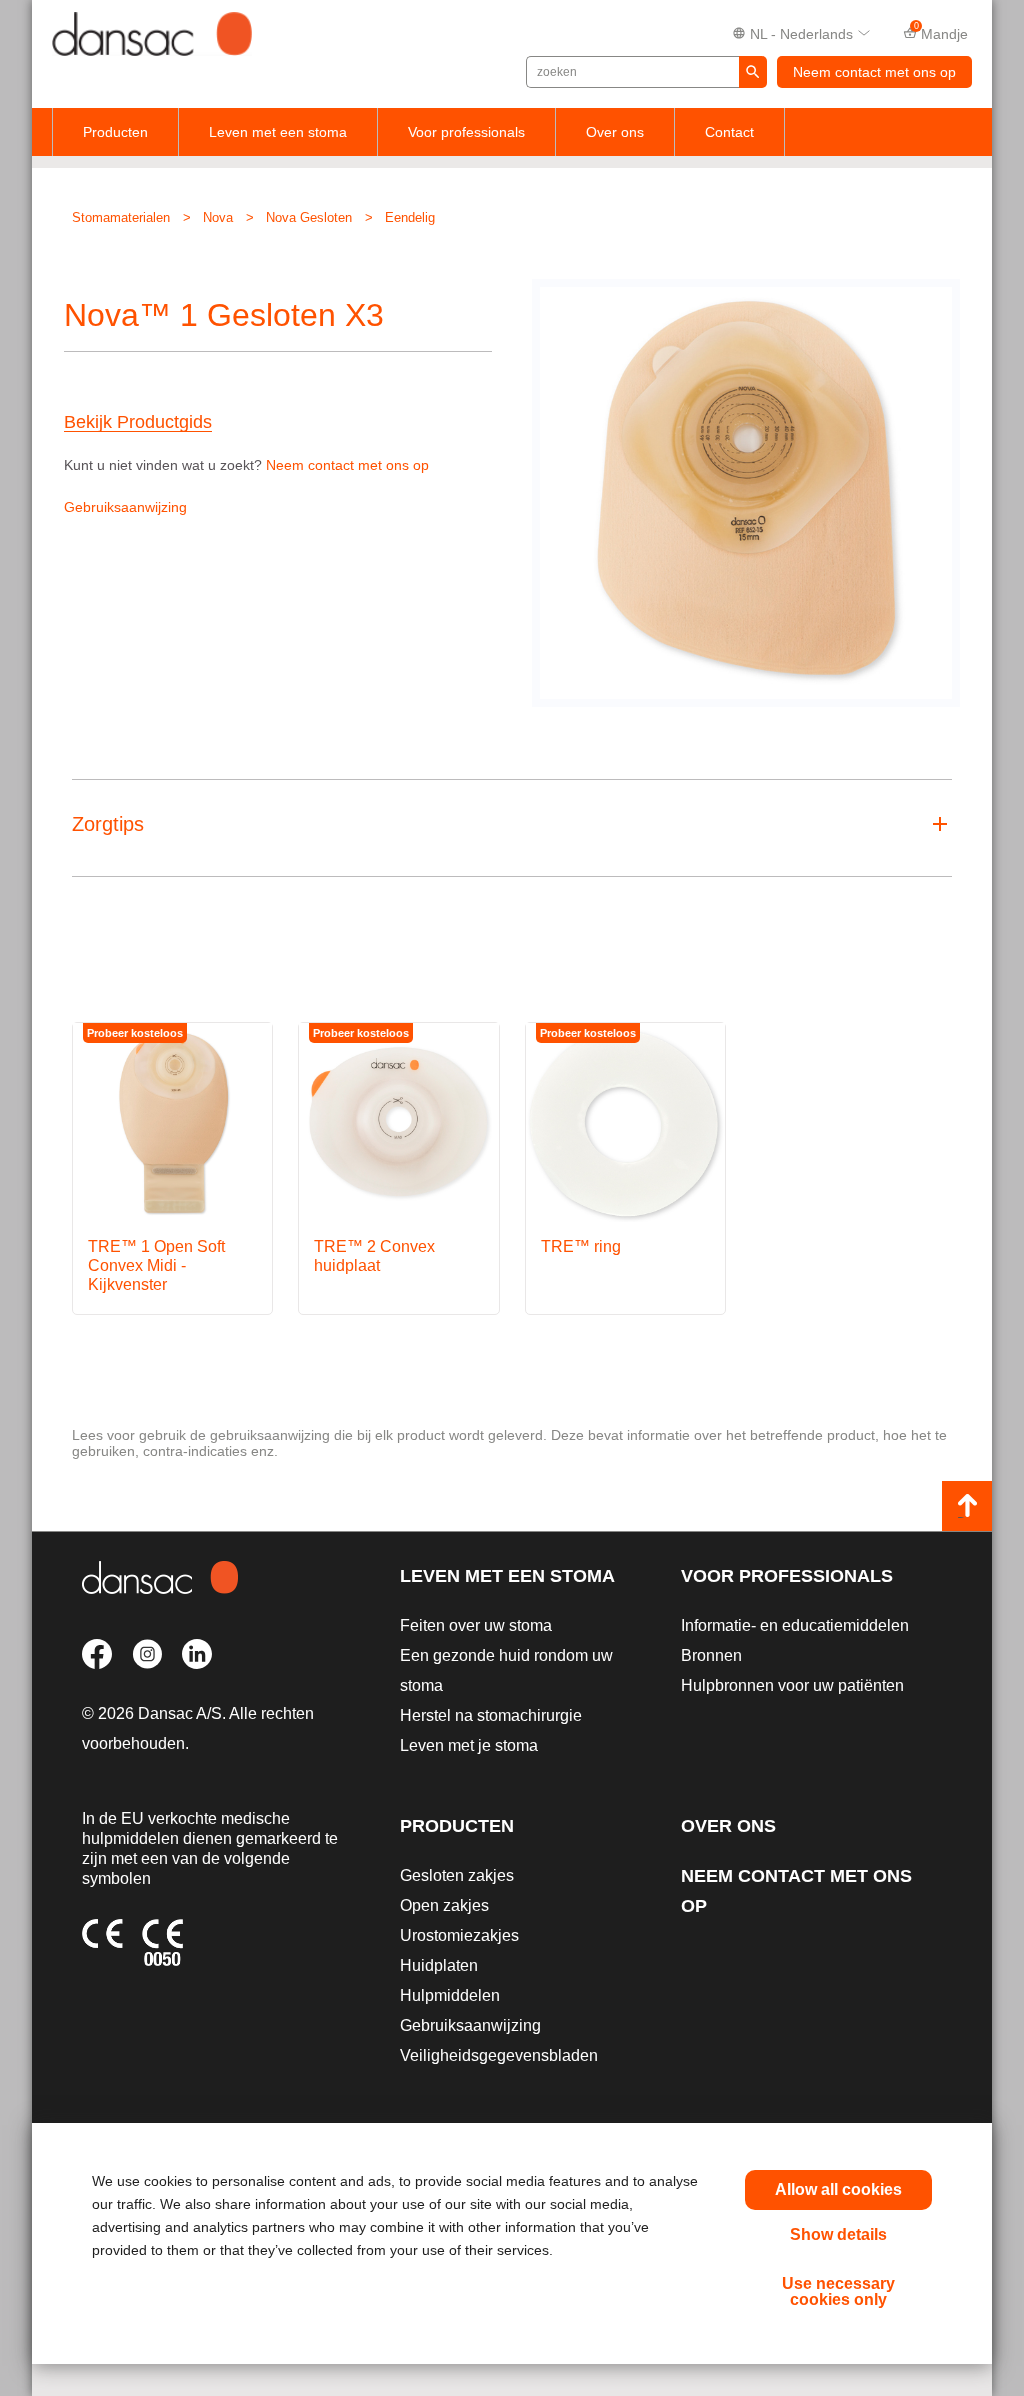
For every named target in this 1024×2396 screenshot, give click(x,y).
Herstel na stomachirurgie (491, 1715)
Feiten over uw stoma (476, 1625)
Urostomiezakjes (459, 1935)
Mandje (941, 32)
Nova (218, 217)
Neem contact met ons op (874, 72)
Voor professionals (466, 132)
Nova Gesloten (309, 217)
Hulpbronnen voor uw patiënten (792, 1685)
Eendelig (410, 217)
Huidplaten (439, 1965)
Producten (115, 132)
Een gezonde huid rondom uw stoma (506, 1670)
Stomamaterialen (121, 217)
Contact (729, 132)
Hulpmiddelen (450, 1995)
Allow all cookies (838, 2189)
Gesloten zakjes (457, 1875)
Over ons (615, 132)
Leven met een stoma (278, 132)
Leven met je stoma (469, 1745)
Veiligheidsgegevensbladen (499, 2055)
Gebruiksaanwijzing (125, 507)
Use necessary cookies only (838, 2291)
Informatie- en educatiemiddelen (795, 1625)
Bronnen (711, 1655)
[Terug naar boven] (967, 1506)
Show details (838, 2234)
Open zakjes (444, 1905)
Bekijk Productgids (138, 422)
